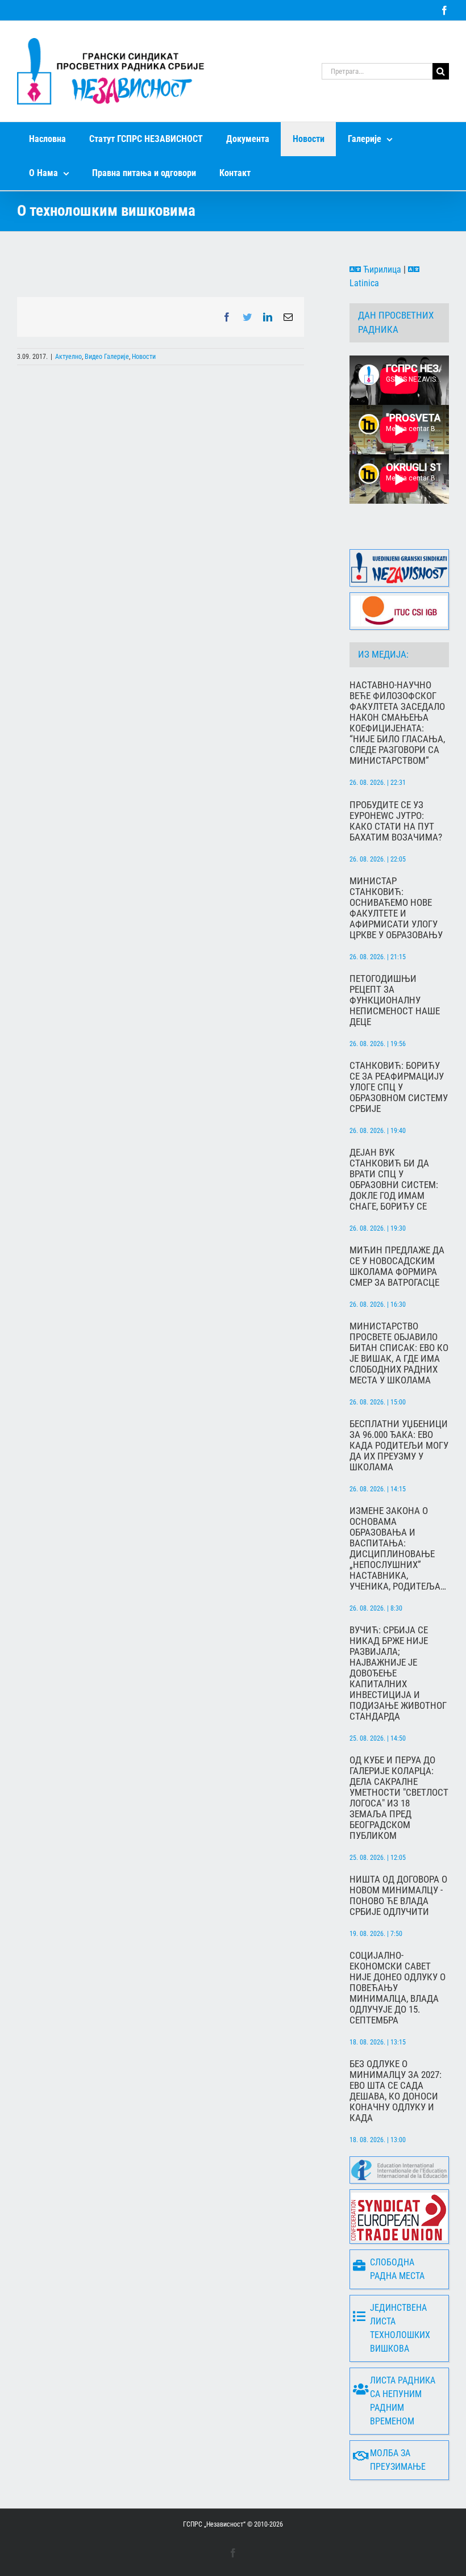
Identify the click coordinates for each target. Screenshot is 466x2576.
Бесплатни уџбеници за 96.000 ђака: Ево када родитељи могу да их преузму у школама (399, 1446)
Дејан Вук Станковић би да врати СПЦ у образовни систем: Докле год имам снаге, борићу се (394, 1180)
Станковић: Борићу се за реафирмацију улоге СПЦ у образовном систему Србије (399, 1087)
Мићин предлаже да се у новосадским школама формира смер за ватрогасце (397, 1266)
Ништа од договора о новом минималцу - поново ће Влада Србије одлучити (398, 1896)
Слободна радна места (397, 2269)
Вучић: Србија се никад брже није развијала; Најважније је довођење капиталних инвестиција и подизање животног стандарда (398, 1673)
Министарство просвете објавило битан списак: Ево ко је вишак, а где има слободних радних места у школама (399, 1353)
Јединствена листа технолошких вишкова (400, 2328)
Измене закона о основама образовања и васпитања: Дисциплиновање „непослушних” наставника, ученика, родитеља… (398, 1549)
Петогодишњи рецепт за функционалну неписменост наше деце (395, 1000)
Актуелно (68, 357)
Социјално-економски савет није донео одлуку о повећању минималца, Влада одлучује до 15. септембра (398, 1988)
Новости (144, 357)
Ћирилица (381, 269)
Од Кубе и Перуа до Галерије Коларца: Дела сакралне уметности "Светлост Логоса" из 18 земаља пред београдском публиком (399, 1798)
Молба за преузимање (398, 2460)
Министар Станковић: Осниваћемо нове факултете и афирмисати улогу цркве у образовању (396, 908)
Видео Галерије (107, 357)
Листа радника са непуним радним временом (403, 2401)
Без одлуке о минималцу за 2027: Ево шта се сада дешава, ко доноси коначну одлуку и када (396, 2091)
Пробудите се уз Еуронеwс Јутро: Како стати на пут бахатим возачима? (396, 821)
